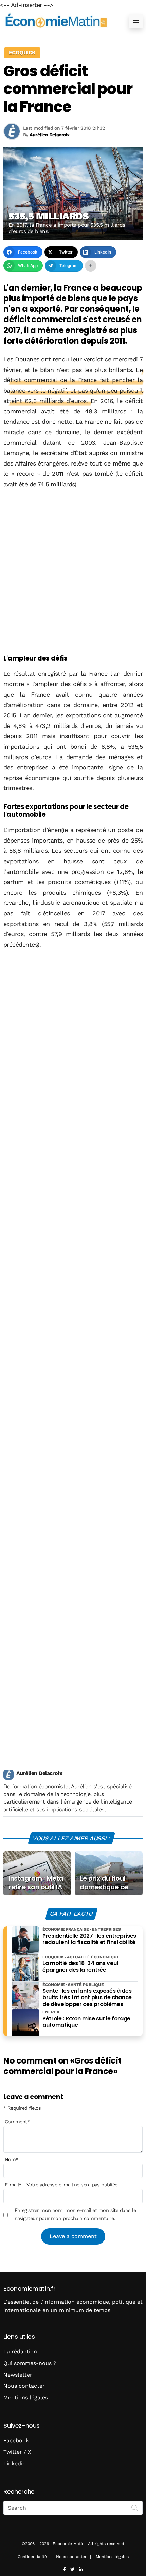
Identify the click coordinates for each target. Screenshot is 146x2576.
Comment (17, 2122)
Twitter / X (17, 2452)
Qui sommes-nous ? (30, 2363)
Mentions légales (26, 2398)
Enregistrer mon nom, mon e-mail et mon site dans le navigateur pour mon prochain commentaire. (75, 2214)
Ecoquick (22, 53)
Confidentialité (32, 2557)
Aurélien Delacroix (39, 1773)
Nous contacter (24, 2386)
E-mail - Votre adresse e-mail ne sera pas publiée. (62, 2185)
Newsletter (18, 2375)
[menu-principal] (136, 21)
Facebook (16, 2440)
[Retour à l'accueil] (59, 21)
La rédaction (20, 2352)
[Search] (135, 2507)
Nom (12, 2159)
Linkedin (15, 2464)
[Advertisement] (73, 572)
